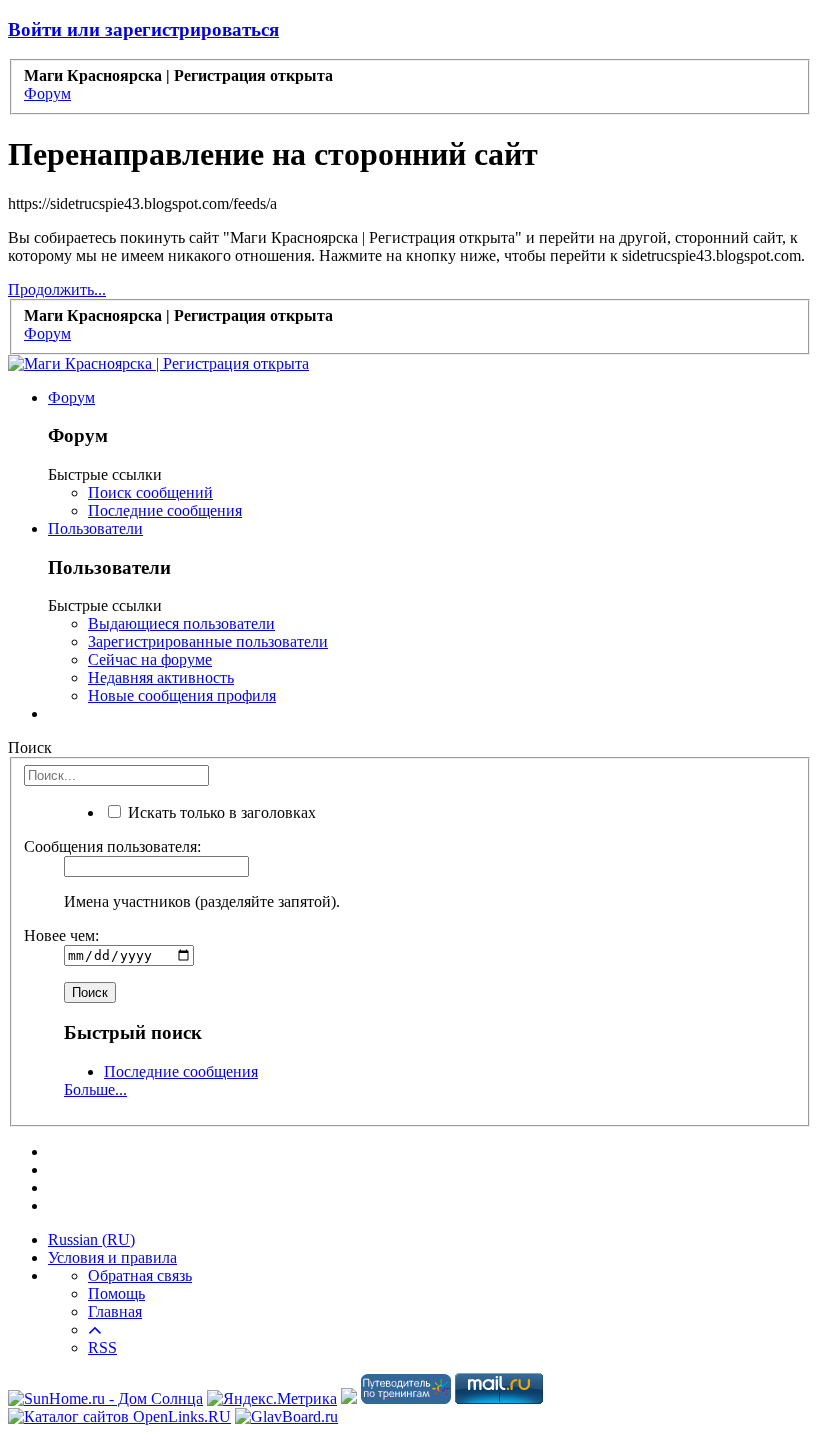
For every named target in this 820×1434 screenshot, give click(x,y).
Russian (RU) (91, 1239)
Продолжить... (57, 289)
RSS (102, 1347)
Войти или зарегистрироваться (143, 29)
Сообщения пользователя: (112, 846)
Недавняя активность (161, 677)
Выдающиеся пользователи (181, 623)
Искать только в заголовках (220, 812)
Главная (115, 1311)
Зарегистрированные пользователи (208, 641)
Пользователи (95, 528)
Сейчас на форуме (150, 659)
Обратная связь (140, 1275)
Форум (71, 397)
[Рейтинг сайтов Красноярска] (349, 1398)
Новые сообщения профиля (182, 695)
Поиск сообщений (150, 492)
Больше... (95, 1089)
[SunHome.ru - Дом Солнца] (105, 1398)
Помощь (116, 1293)
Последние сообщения (165, 510)
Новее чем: (61, 935)
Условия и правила (112, 1257)
